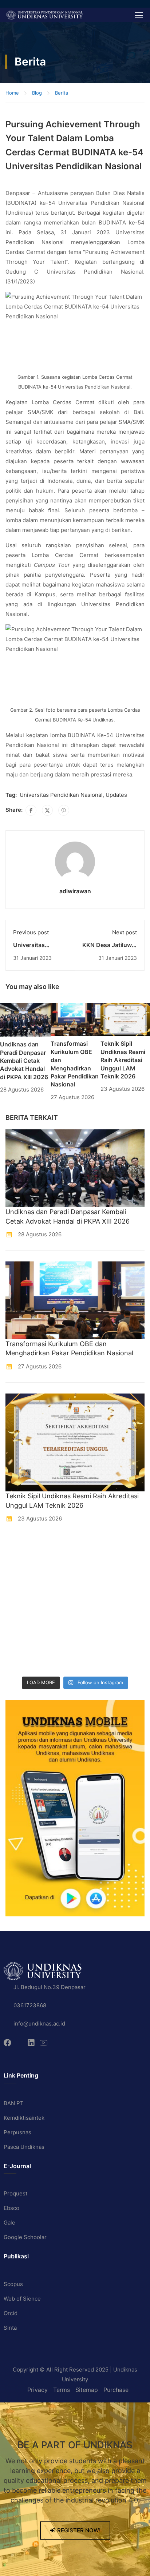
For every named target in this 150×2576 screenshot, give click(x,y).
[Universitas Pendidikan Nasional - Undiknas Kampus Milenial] (44, 15)
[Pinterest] (64, 810)
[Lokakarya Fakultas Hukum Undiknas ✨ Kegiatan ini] (22, 1616)
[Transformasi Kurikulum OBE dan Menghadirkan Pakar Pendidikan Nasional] (75, 1019)
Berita (62, 93)
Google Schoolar (25, 2237)
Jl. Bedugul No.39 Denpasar (50, 1987)
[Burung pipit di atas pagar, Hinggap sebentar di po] (94, 1661)
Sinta (10, 2328)
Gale (9, 2223)
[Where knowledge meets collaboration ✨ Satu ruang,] (22, 1548)
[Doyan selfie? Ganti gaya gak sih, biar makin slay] (94, 1571)
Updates (116, 795)
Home (12, 93)
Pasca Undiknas (24, 2147)
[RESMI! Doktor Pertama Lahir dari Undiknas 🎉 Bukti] (94, 1548)
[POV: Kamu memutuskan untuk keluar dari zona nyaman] (22, 1571)
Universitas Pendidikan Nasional (61, 795)
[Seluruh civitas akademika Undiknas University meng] (22, 1638)
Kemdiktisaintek (24, 2118)
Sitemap (87, 2390)
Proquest (15, 2193)
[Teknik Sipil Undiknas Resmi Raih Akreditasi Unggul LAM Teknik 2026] (125, 1019)
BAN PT (14, 2103)
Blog (37, 93)
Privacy (37, 2390)
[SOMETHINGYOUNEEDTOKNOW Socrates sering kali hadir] (94, 1593)
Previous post (31, 932)
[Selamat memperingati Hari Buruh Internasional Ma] (22, 1661)
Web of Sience (22, 2299)
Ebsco (11, 2208)
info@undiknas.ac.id (39, 2024)
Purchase (116, 2390)
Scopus (13, 2284)
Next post (125, 932)
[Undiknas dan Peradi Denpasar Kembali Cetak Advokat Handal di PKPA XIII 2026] (25, 1019)
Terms (62, 2390)
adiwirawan (75, 891)
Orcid (11, 2313)
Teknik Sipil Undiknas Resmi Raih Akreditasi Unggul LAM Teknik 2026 (123, 1060)
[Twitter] (47, 810)
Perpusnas (17, 2132)
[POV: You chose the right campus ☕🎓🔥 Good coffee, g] (94, 1616)
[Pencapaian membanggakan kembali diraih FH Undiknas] (94, 1638)
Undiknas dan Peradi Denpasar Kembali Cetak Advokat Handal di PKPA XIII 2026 (24, 1061)
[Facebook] (31, 810)
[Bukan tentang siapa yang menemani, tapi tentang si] (22, 1593)
